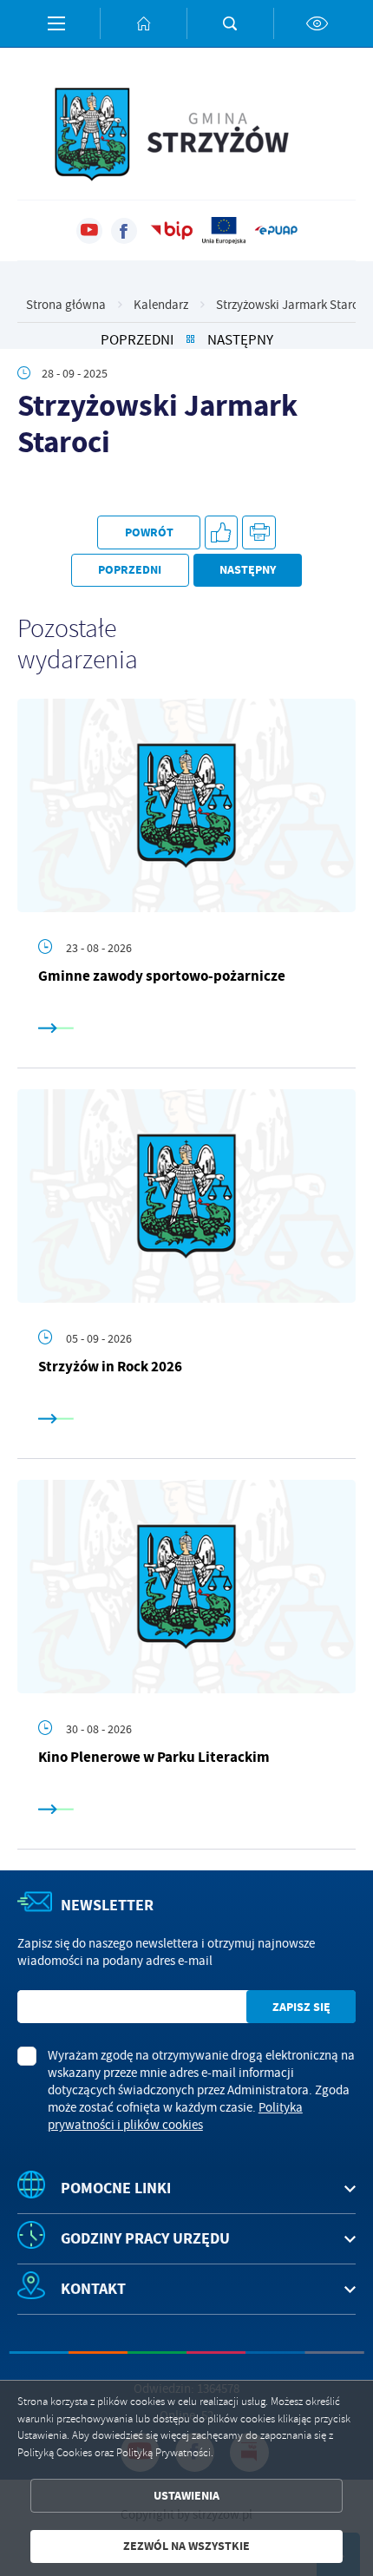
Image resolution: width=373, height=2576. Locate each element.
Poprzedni (137, 340)
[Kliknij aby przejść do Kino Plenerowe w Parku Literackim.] (186, 1587)
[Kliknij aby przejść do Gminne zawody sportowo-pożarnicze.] (186, 805)
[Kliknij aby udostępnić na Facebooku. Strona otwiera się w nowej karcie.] (222, 532)
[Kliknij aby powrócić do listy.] (190, 340)
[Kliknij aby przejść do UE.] (224, 231)
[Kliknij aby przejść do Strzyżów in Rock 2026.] (186, 1196)
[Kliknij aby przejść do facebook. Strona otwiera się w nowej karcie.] (124, 231)
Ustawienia (186, 2496)
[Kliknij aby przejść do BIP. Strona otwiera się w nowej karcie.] (172, 231)
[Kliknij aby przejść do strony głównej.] (143, 23)
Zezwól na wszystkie (186, 2546)
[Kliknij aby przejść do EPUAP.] (276, 231)
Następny (240, 340)
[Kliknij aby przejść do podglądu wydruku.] (259, 532)
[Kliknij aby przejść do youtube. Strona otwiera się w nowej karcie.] (89, 231)
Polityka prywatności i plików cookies (175, 2116)
